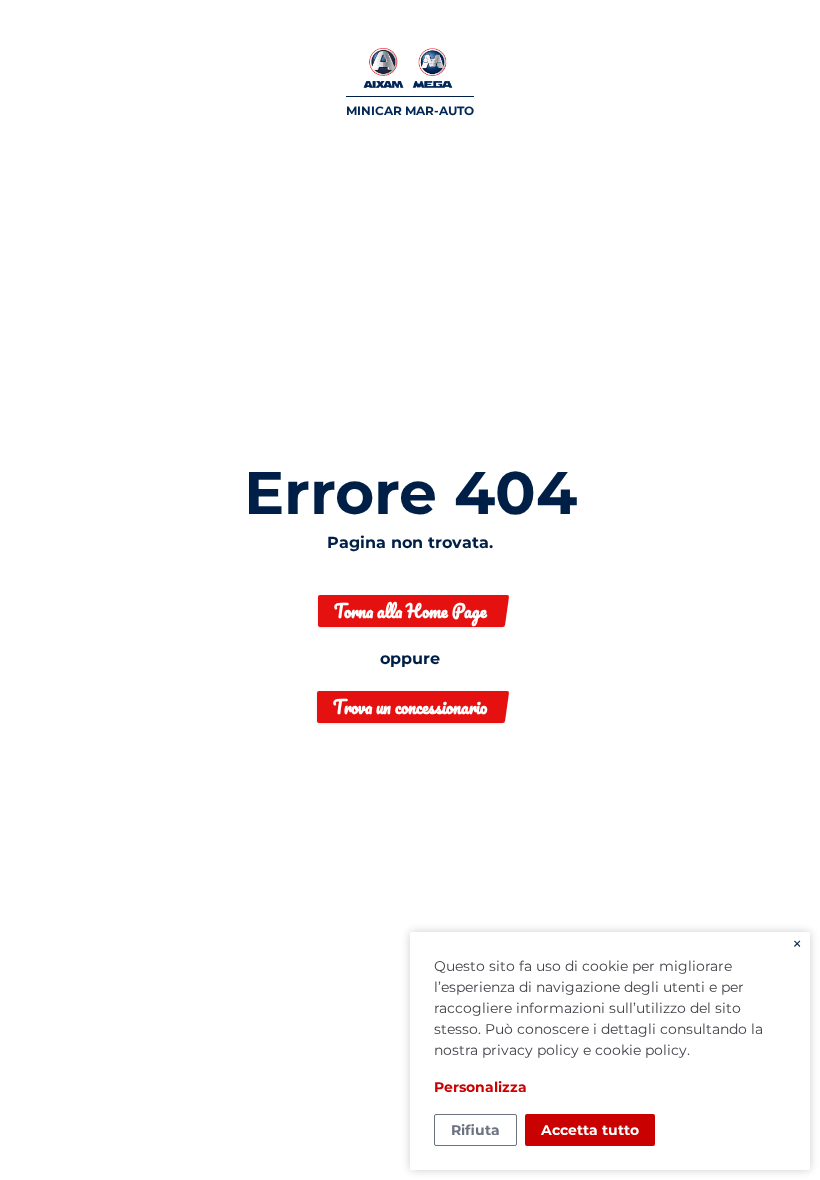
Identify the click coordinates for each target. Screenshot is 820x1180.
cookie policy (641, 1050)
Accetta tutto (590, 1130)
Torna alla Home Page (410, 611)
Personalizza (480, 1087)
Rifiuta (475, 1130)
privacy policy (530, 1050)
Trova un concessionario (410, 707)
